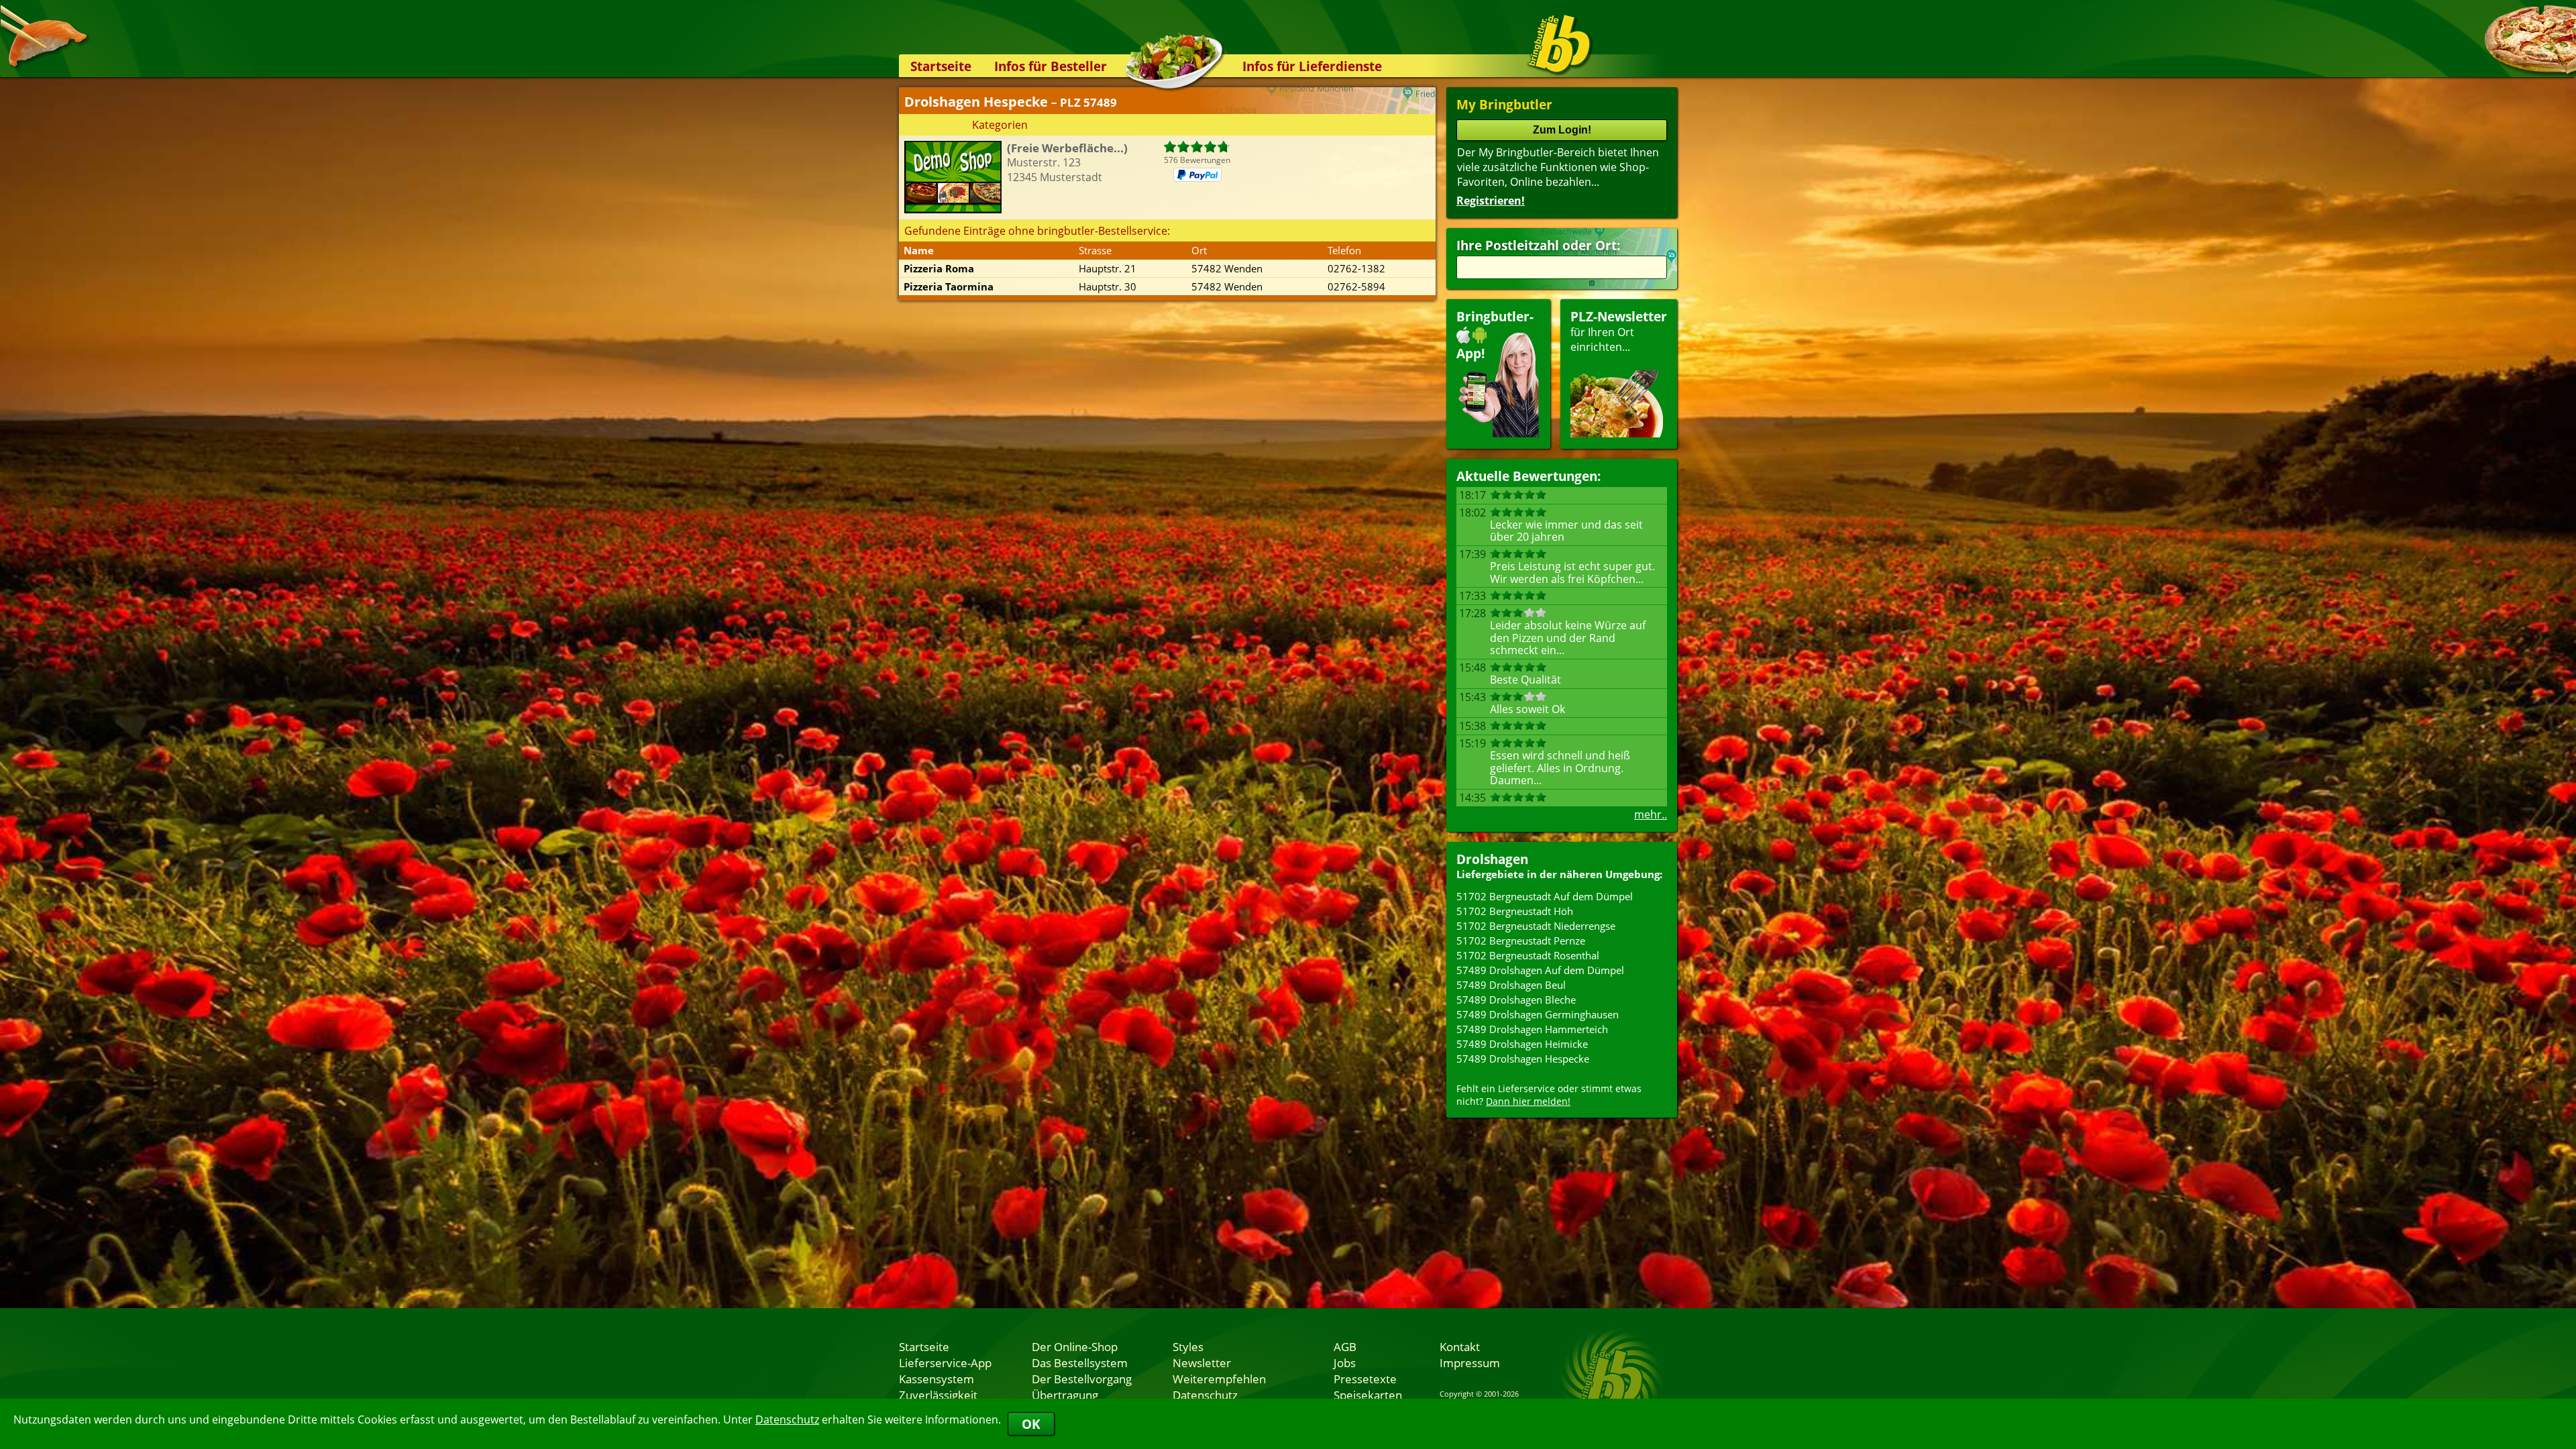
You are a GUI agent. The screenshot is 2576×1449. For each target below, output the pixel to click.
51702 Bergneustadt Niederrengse (1536, 926)
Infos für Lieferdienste (1312, 66)
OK (1031, 1424)
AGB (1345, 1346)
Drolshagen (1492, 859)
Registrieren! (1491, 201)
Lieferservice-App (945, 1362)
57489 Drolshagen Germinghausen (1538, 1014)
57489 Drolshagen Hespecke (1523, 1059)
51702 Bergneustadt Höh (1515, 911)
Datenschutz (787, 1419)
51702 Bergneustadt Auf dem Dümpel (1545, 896)
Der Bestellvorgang (1082, 1379)
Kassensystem (936, 1379)
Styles (1188, 1346)
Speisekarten (1368, 1395)
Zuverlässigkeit (938, 1395)
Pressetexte (1365, 1379)
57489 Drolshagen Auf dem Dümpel (1540, 970)
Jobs (1345, 1362)
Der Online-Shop (1075, 1346)
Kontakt (1460, 1346)
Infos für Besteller (1051, 66)
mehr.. (1651, 814)
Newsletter (1202, 1362)
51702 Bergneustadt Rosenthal (1528, 955)
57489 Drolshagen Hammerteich (1532, 1029)
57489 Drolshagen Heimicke (1522, 1044)
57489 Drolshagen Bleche (1516, 1000)
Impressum (1470, 1362)
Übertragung (1065, 1395)
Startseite (941, 66)
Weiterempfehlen (1219, 1379)
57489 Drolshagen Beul (1511, 985)
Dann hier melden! (1528, 1101)
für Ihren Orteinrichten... (1619, 331)
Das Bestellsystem (1080, 1362)
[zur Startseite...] (1559, 44)
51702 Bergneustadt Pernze (1521, 941)
